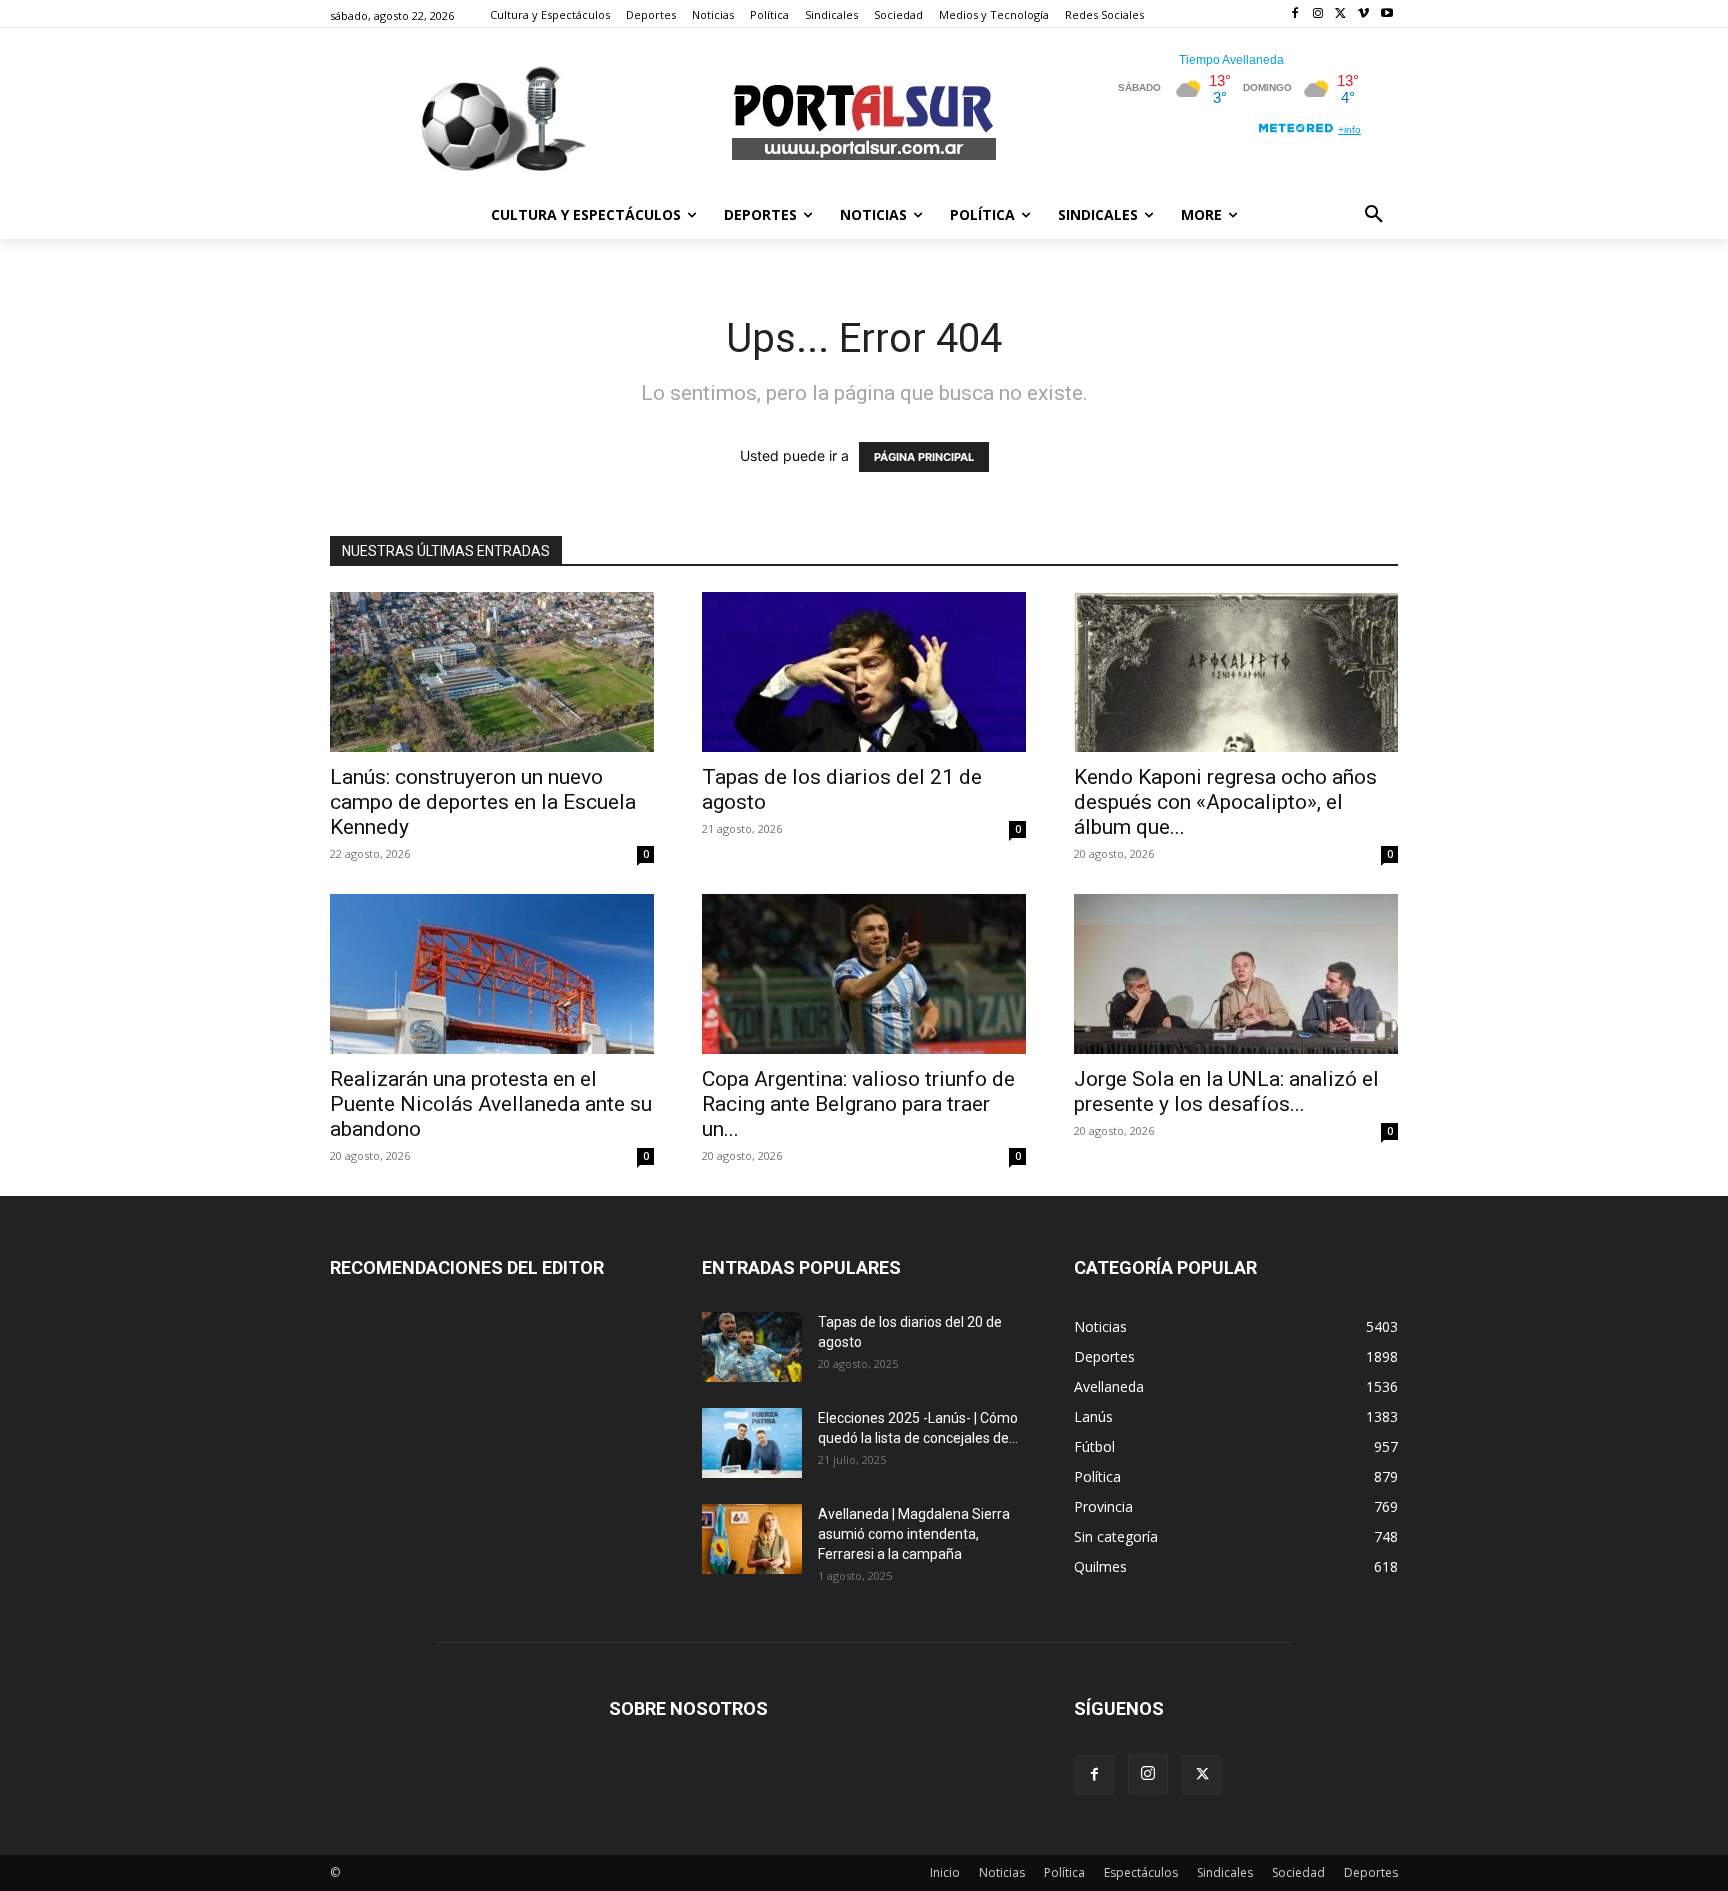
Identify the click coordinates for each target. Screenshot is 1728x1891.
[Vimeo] (1363, 14)
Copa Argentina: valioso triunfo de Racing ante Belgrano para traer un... (858, 1104)
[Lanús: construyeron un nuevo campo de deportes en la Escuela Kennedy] (492, 672)
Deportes (1371, 1872)
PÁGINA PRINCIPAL (924, 457)
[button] (1374, 215)
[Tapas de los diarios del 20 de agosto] (752, 1347)
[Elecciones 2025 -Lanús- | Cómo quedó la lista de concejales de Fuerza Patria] (752, 1443)
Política (1064, 1872)
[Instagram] (1318, 14)
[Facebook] (1295, 14)
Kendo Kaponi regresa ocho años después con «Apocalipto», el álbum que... (1225, 802)
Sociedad (1298, 1872)
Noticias (1002, 1872)
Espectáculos (1141, 1872)
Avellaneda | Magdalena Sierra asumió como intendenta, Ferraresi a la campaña (914, 1534)
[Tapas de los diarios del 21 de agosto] (864, 672)
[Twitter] (1341, 14)
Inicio (945, 1872)
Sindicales (1225, 1872)
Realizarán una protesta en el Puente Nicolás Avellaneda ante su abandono (491, 1104)
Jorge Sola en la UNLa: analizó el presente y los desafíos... (1226, 1091)
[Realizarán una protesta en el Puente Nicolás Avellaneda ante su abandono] (492, 974)
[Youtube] (1386, 14)
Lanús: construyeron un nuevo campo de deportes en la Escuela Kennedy (483, 802)
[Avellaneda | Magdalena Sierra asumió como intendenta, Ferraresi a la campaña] (752, 1539)
